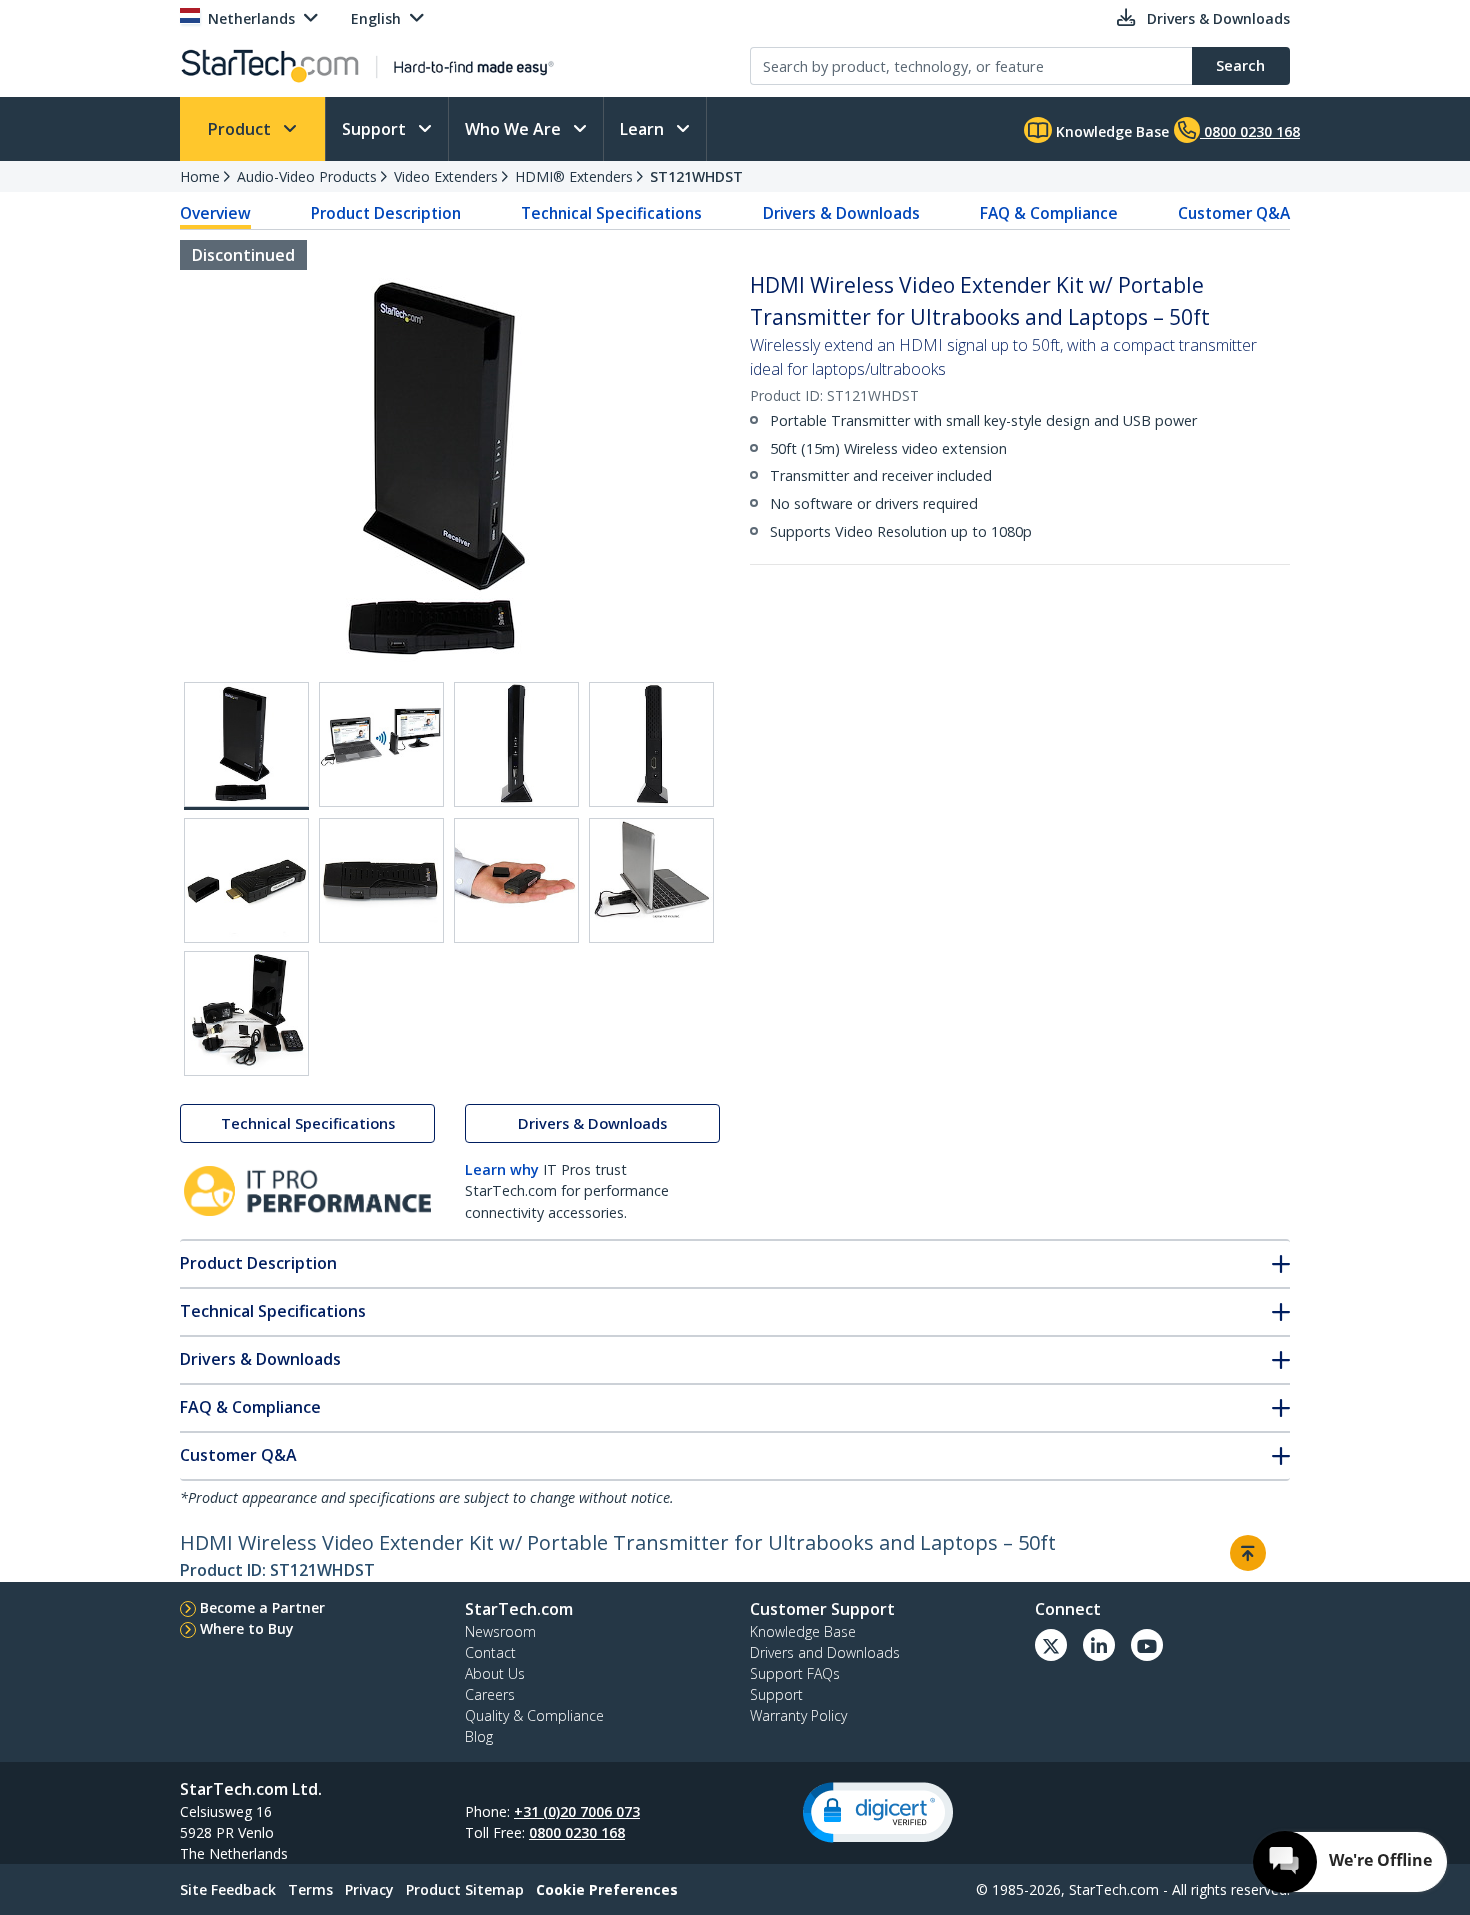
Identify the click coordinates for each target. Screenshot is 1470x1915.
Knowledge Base (1110, 131)
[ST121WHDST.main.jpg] (246, 746)
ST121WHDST (696, 176)
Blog (479, 1736)
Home (200, 176)
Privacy (369, 1889)
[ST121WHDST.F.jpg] (516, 880)
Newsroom (500, 1631)
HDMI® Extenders (574, 176)
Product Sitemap (465, 1889)
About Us (495, 1673)
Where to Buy (247, 1628)
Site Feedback (228, 1889)
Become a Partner (262, 1607)
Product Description (386, 213)
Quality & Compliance (534, 1715)
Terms (310, 1889)
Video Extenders (446, 176)
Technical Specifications (611, 213)
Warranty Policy (798, 1715)
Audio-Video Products (307, 176)
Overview (215, 213)
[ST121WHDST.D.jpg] (246, 880)
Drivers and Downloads (825, 1652)
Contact (490, 1652)
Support (376, 129)
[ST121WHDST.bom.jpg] (246, 1013)
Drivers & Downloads (841, 213)
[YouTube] (1147, 1645)
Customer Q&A (1234, 213)
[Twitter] (1051, 1645)
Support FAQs (795, 1673)
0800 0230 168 (577, 1832)
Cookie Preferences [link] (607, 1889)
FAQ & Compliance (1049, 213)
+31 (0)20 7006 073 (577, 1811)
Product (241, 129)
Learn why (502, 1169)
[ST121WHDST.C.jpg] (651, 744)
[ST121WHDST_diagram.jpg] (381, 744)
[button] (878, 1812)
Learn (644, 129)
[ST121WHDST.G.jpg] (651, 880)
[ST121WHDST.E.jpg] (381, 880)
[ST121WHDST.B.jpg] (516, 744)
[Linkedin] (1099, 1645)
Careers (490, 1694)
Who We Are (515, 129)
